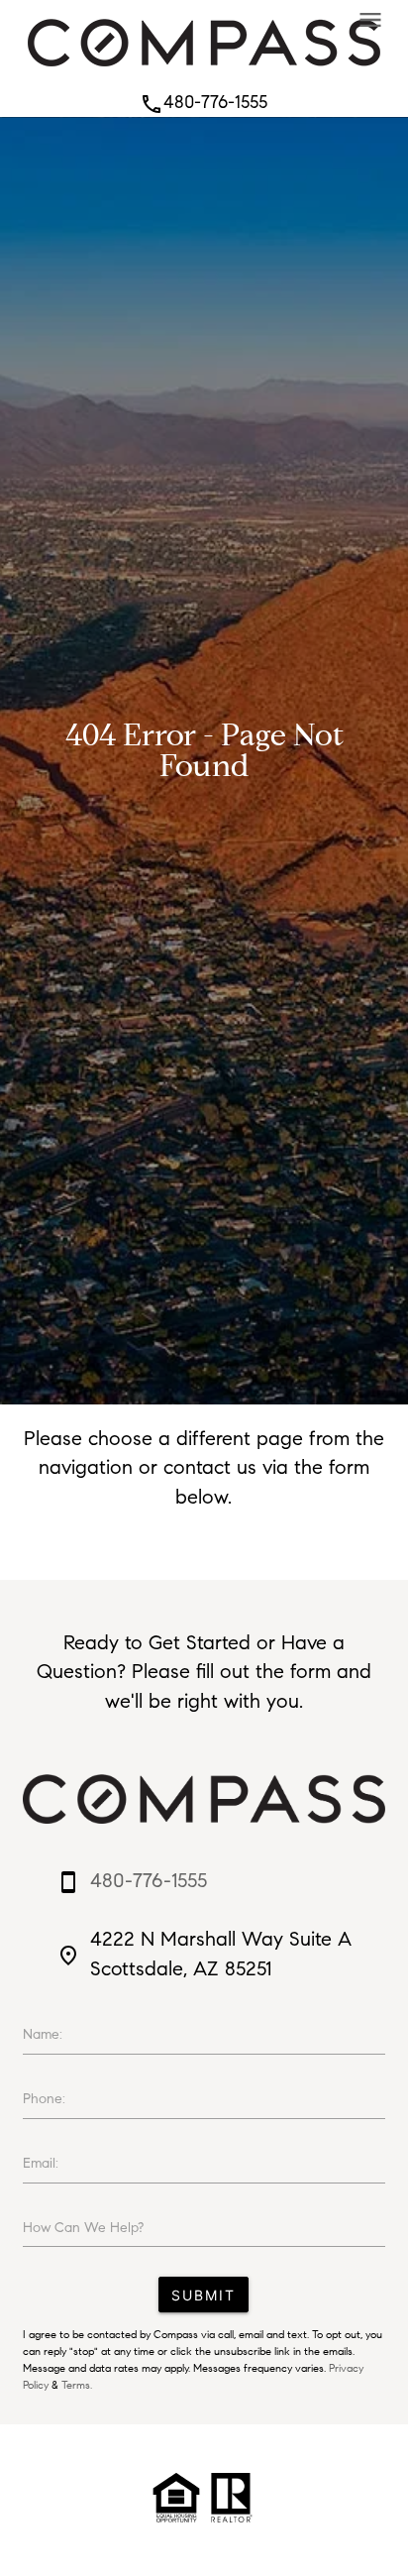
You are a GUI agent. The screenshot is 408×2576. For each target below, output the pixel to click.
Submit (204, 2295)
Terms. (77, 2385)
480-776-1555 (204, 102)
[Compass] (204, 71)
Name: (43, 2034)
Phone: (44, 2099)
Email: (41, 2163)
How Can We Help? (83, 2228)
